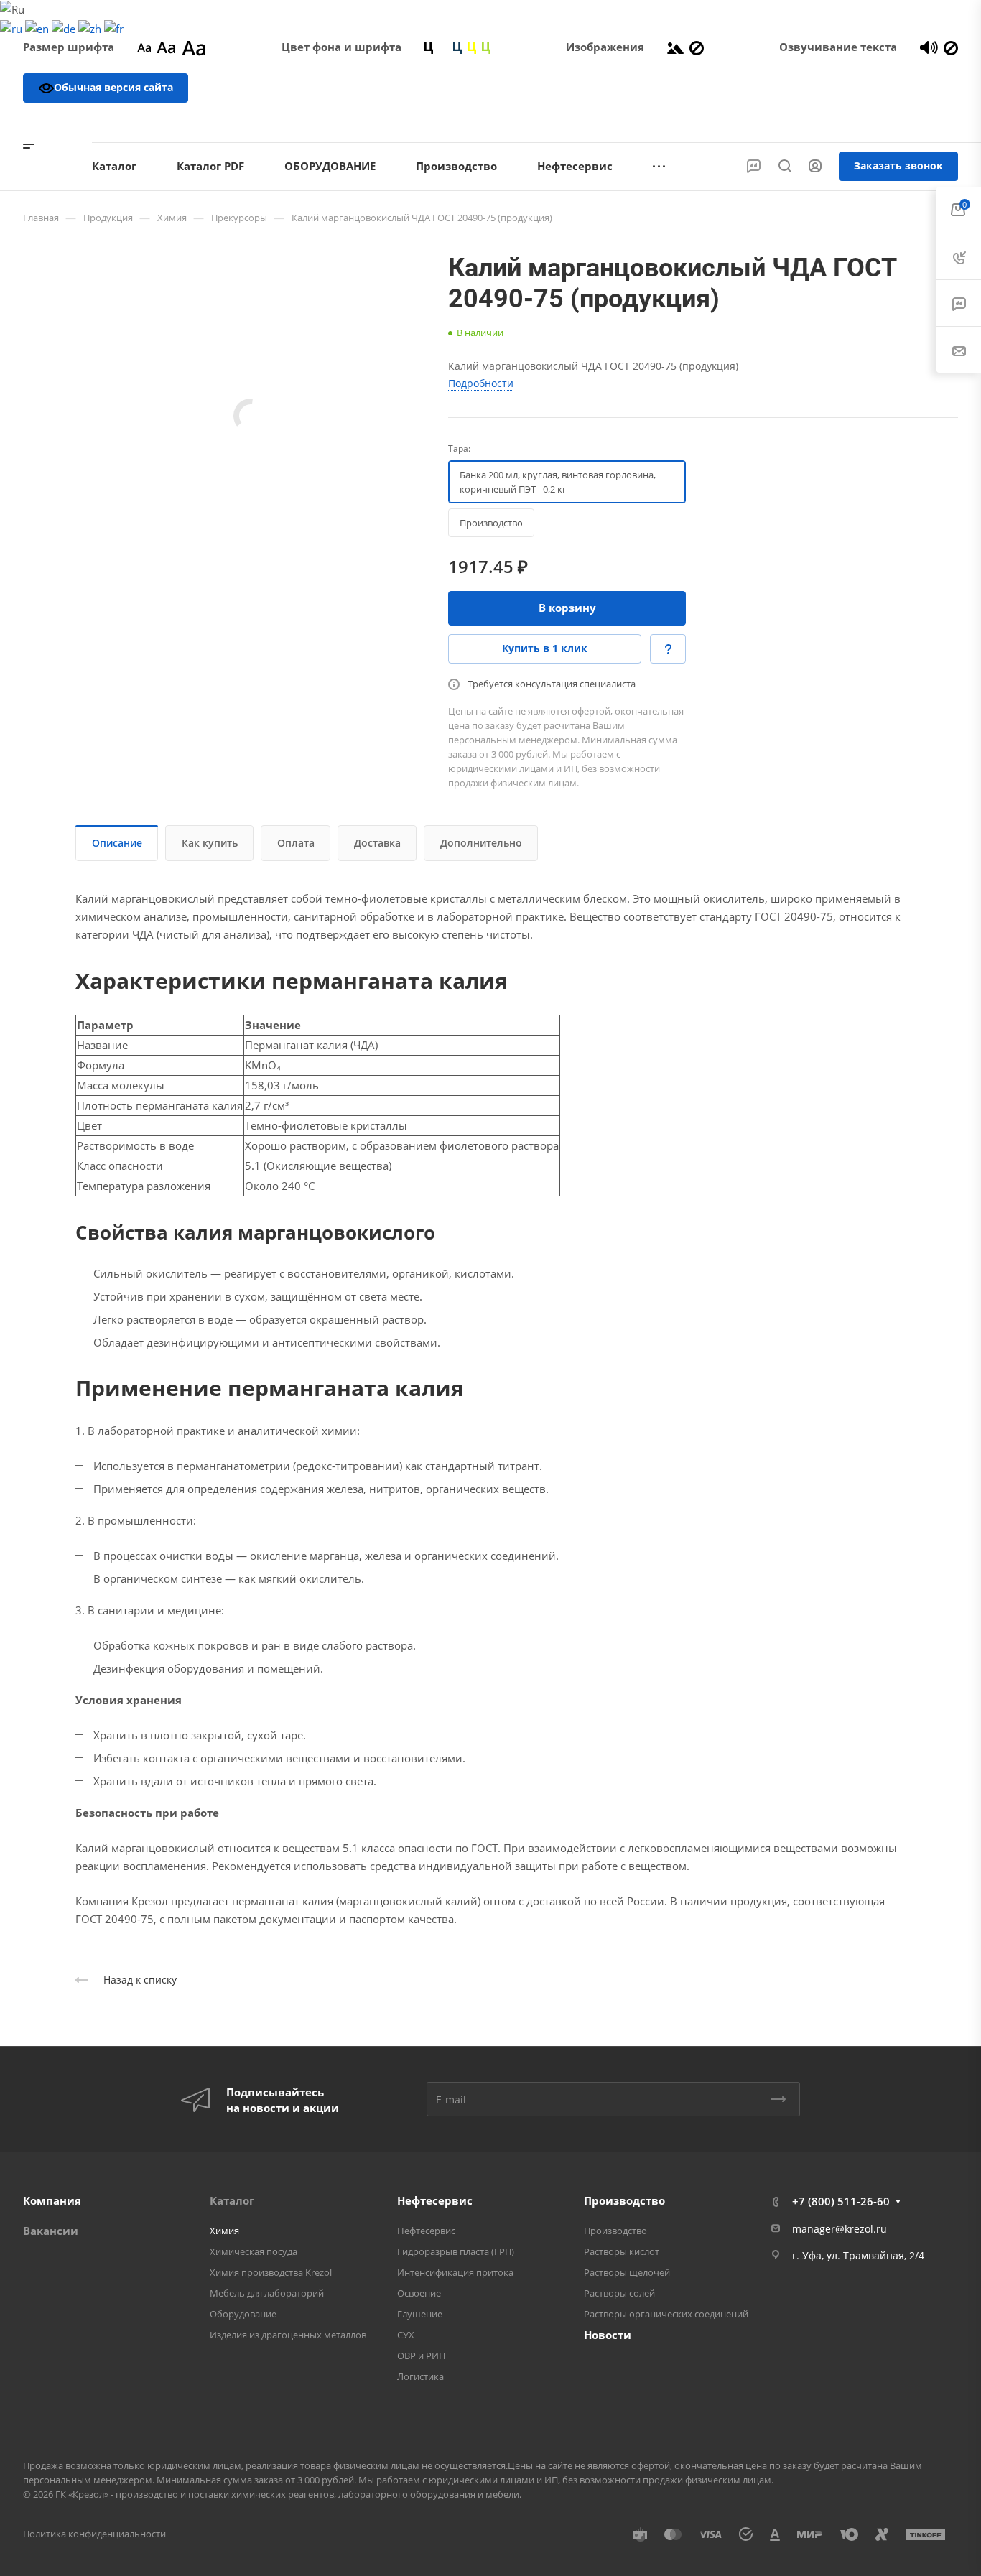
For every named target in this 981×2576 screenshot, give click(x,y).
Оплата (296, 843)
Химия (224, 2231)
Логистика (420, 2376)
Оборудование (243, 2314)
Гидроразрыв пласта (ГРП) (456, 2251)
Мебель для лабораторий (267, 2293)
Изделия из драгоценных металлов (288, 2335)
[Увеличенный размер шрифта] (194, 47)
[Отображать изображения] (675, 47)
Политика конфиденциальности (94, 2534)
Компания (52, 2200)
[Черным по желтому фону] (472, 47)
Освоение (419, 2293)
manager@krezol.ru (840, 2229)
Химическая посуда (254, 2251)
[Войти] (815, 166)
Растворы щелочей (627, 2272)
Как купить (210, 843)
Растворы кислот (622, 2251)
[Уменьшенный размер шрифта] (144, 47)
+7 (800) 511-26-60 (898, 122)
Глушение (420, 2314)
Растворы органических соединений (666, 2314)
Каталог (232, 2200)
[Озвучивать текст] (929, 47)
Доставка (377, 843)
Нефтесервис (435, 2200)
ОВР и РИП (421, 2356)
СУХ (406, 2335)
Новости (608, 2335)
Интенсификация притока (455, 2272)
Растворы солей (619, 2293)
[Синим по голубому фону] (457, 47)
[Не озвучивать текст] (951, 47)
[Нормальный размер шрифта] (166, 47)
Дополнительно (481, 843)
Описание (117, 843)
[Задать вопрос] (668, 649)
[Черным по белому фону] (429, 47)
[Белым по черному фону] (443, 47)
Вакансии (51, 2231)
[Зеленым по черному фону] (486, 47)
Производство (624, 2200)
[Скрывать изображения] (697, 47)
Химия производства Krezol (271, 2272)
